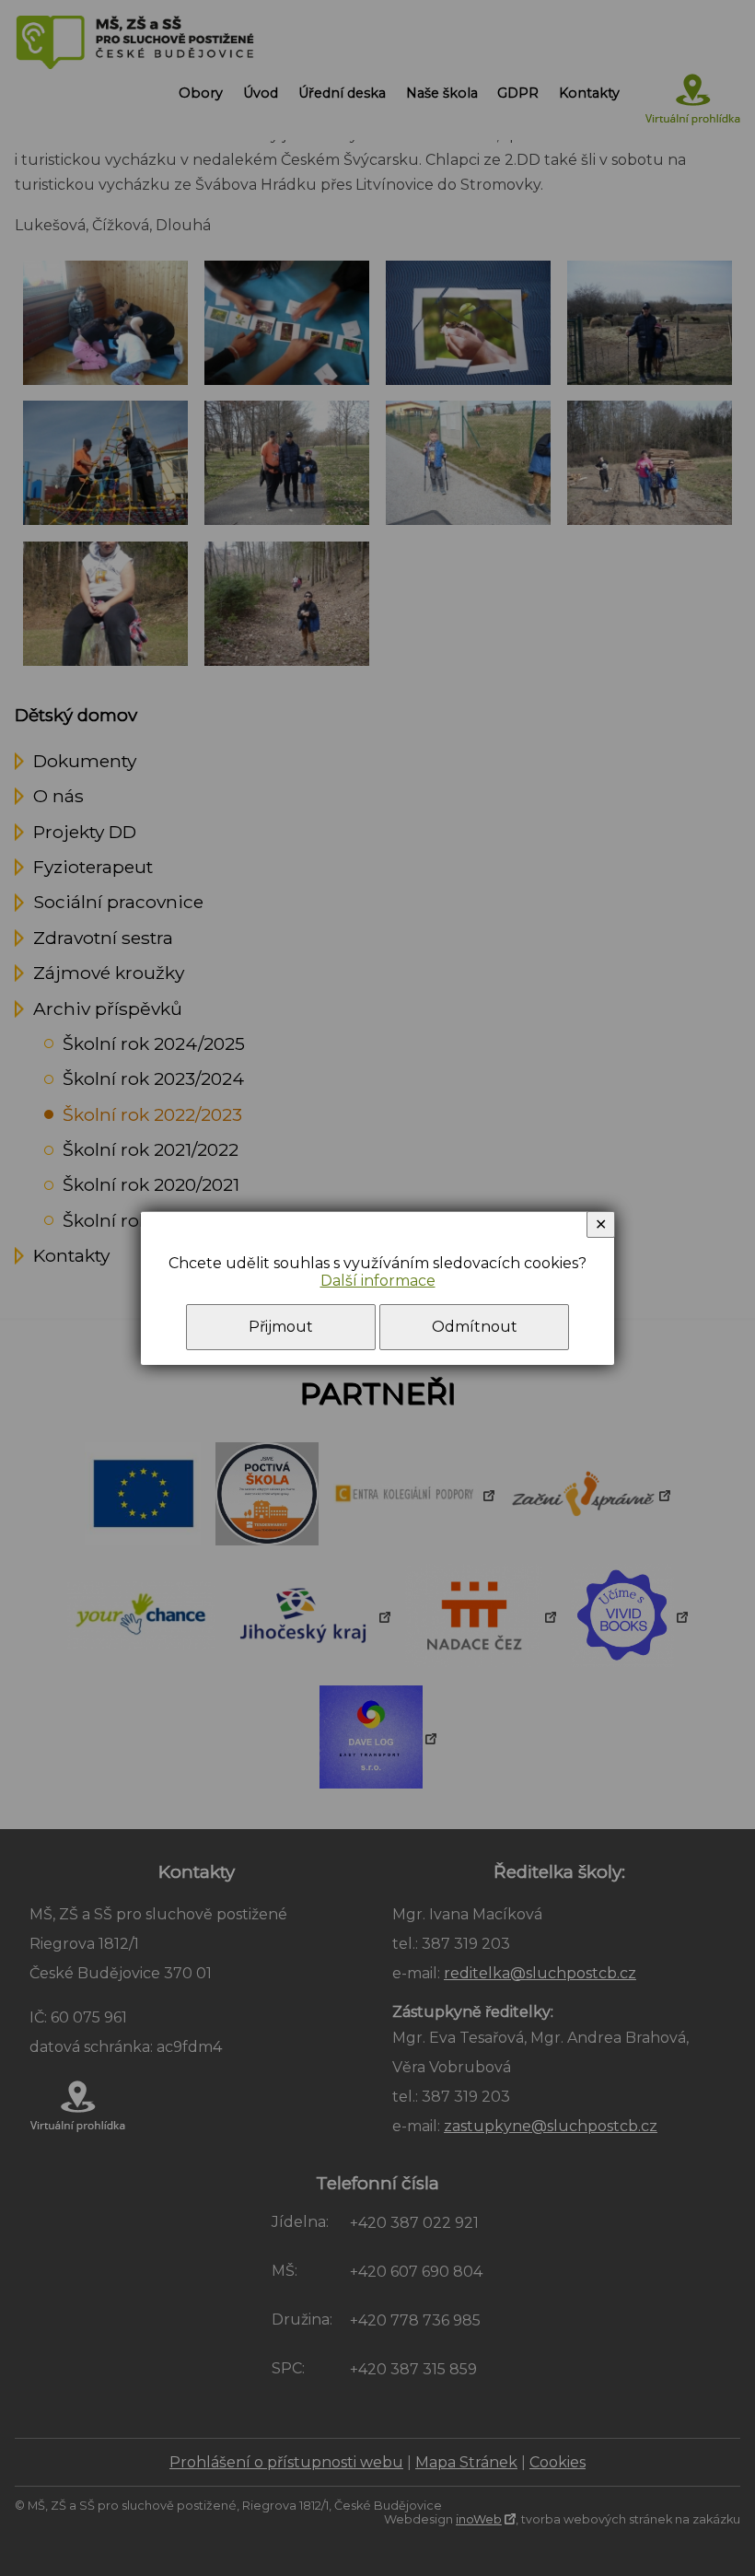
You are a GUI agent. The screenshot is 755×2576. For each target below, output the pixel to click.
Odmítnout (475, 1327)
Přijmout (281, 1327)
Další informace (378, 1281)
